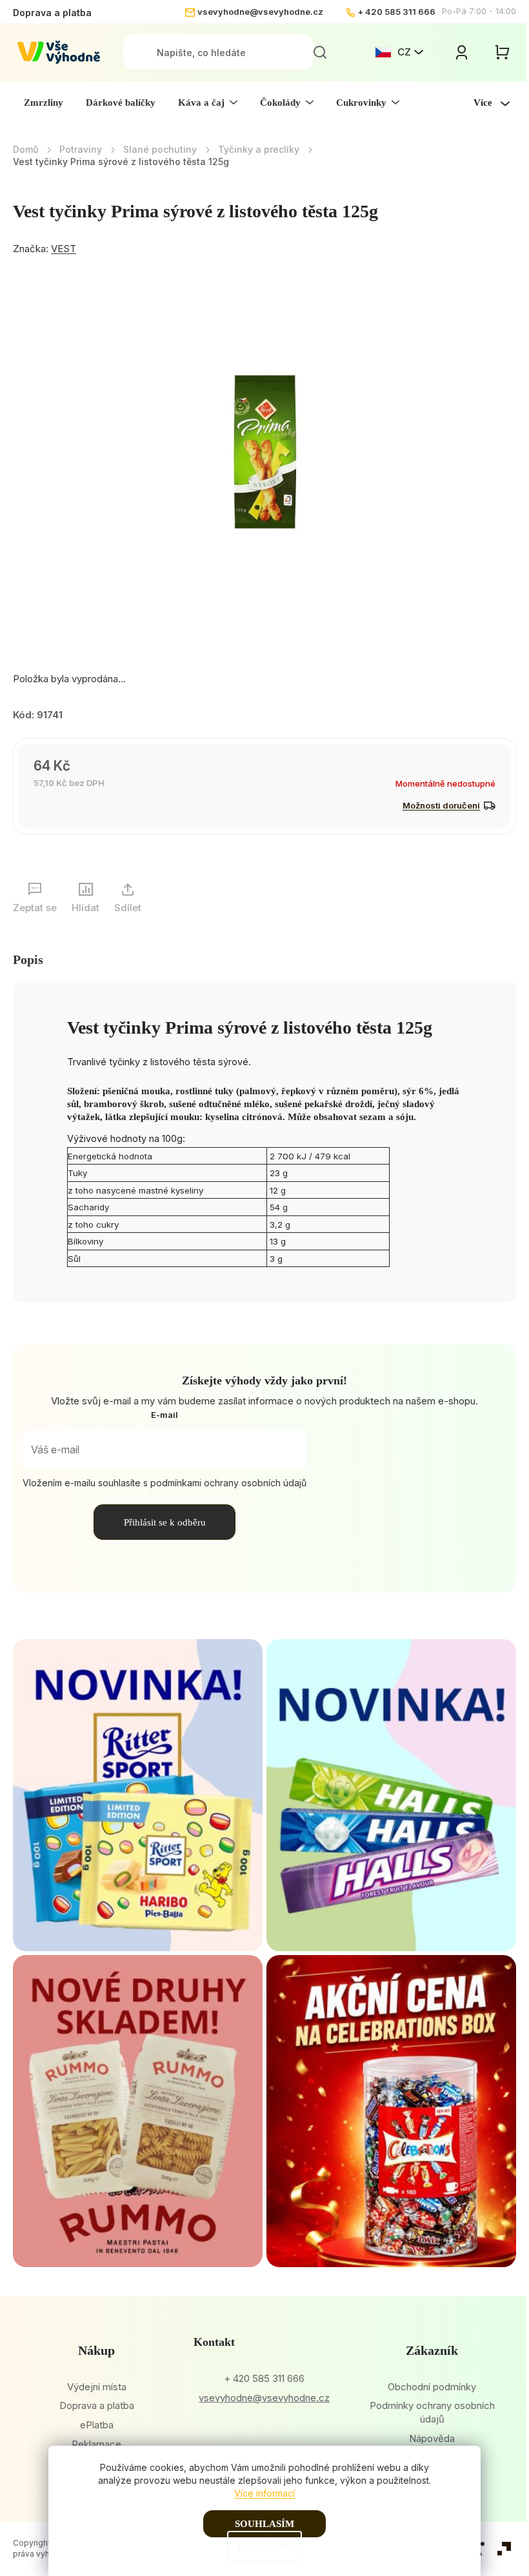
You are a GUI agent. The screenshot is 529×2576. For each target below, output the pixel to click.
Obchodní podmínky (432, 2387)
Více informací (264, 2493)
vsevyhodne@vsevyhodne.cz (260, 12)
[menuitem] (44, 103)
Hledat (320, 52)
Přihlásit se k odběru (165, 1522)
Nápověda (432, 2438)
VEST (64, 249)
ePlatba (97, 2425)
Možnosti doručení (441, 805)
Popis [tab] (28, 959)
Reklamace (96, 2444)
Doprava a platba (52, 13)
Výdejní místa (97, 2387)
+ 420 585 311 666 (396, 12)
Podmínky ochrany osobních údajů (432, 2412)
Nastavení (264, 2546)
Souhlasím (264, 2524)
